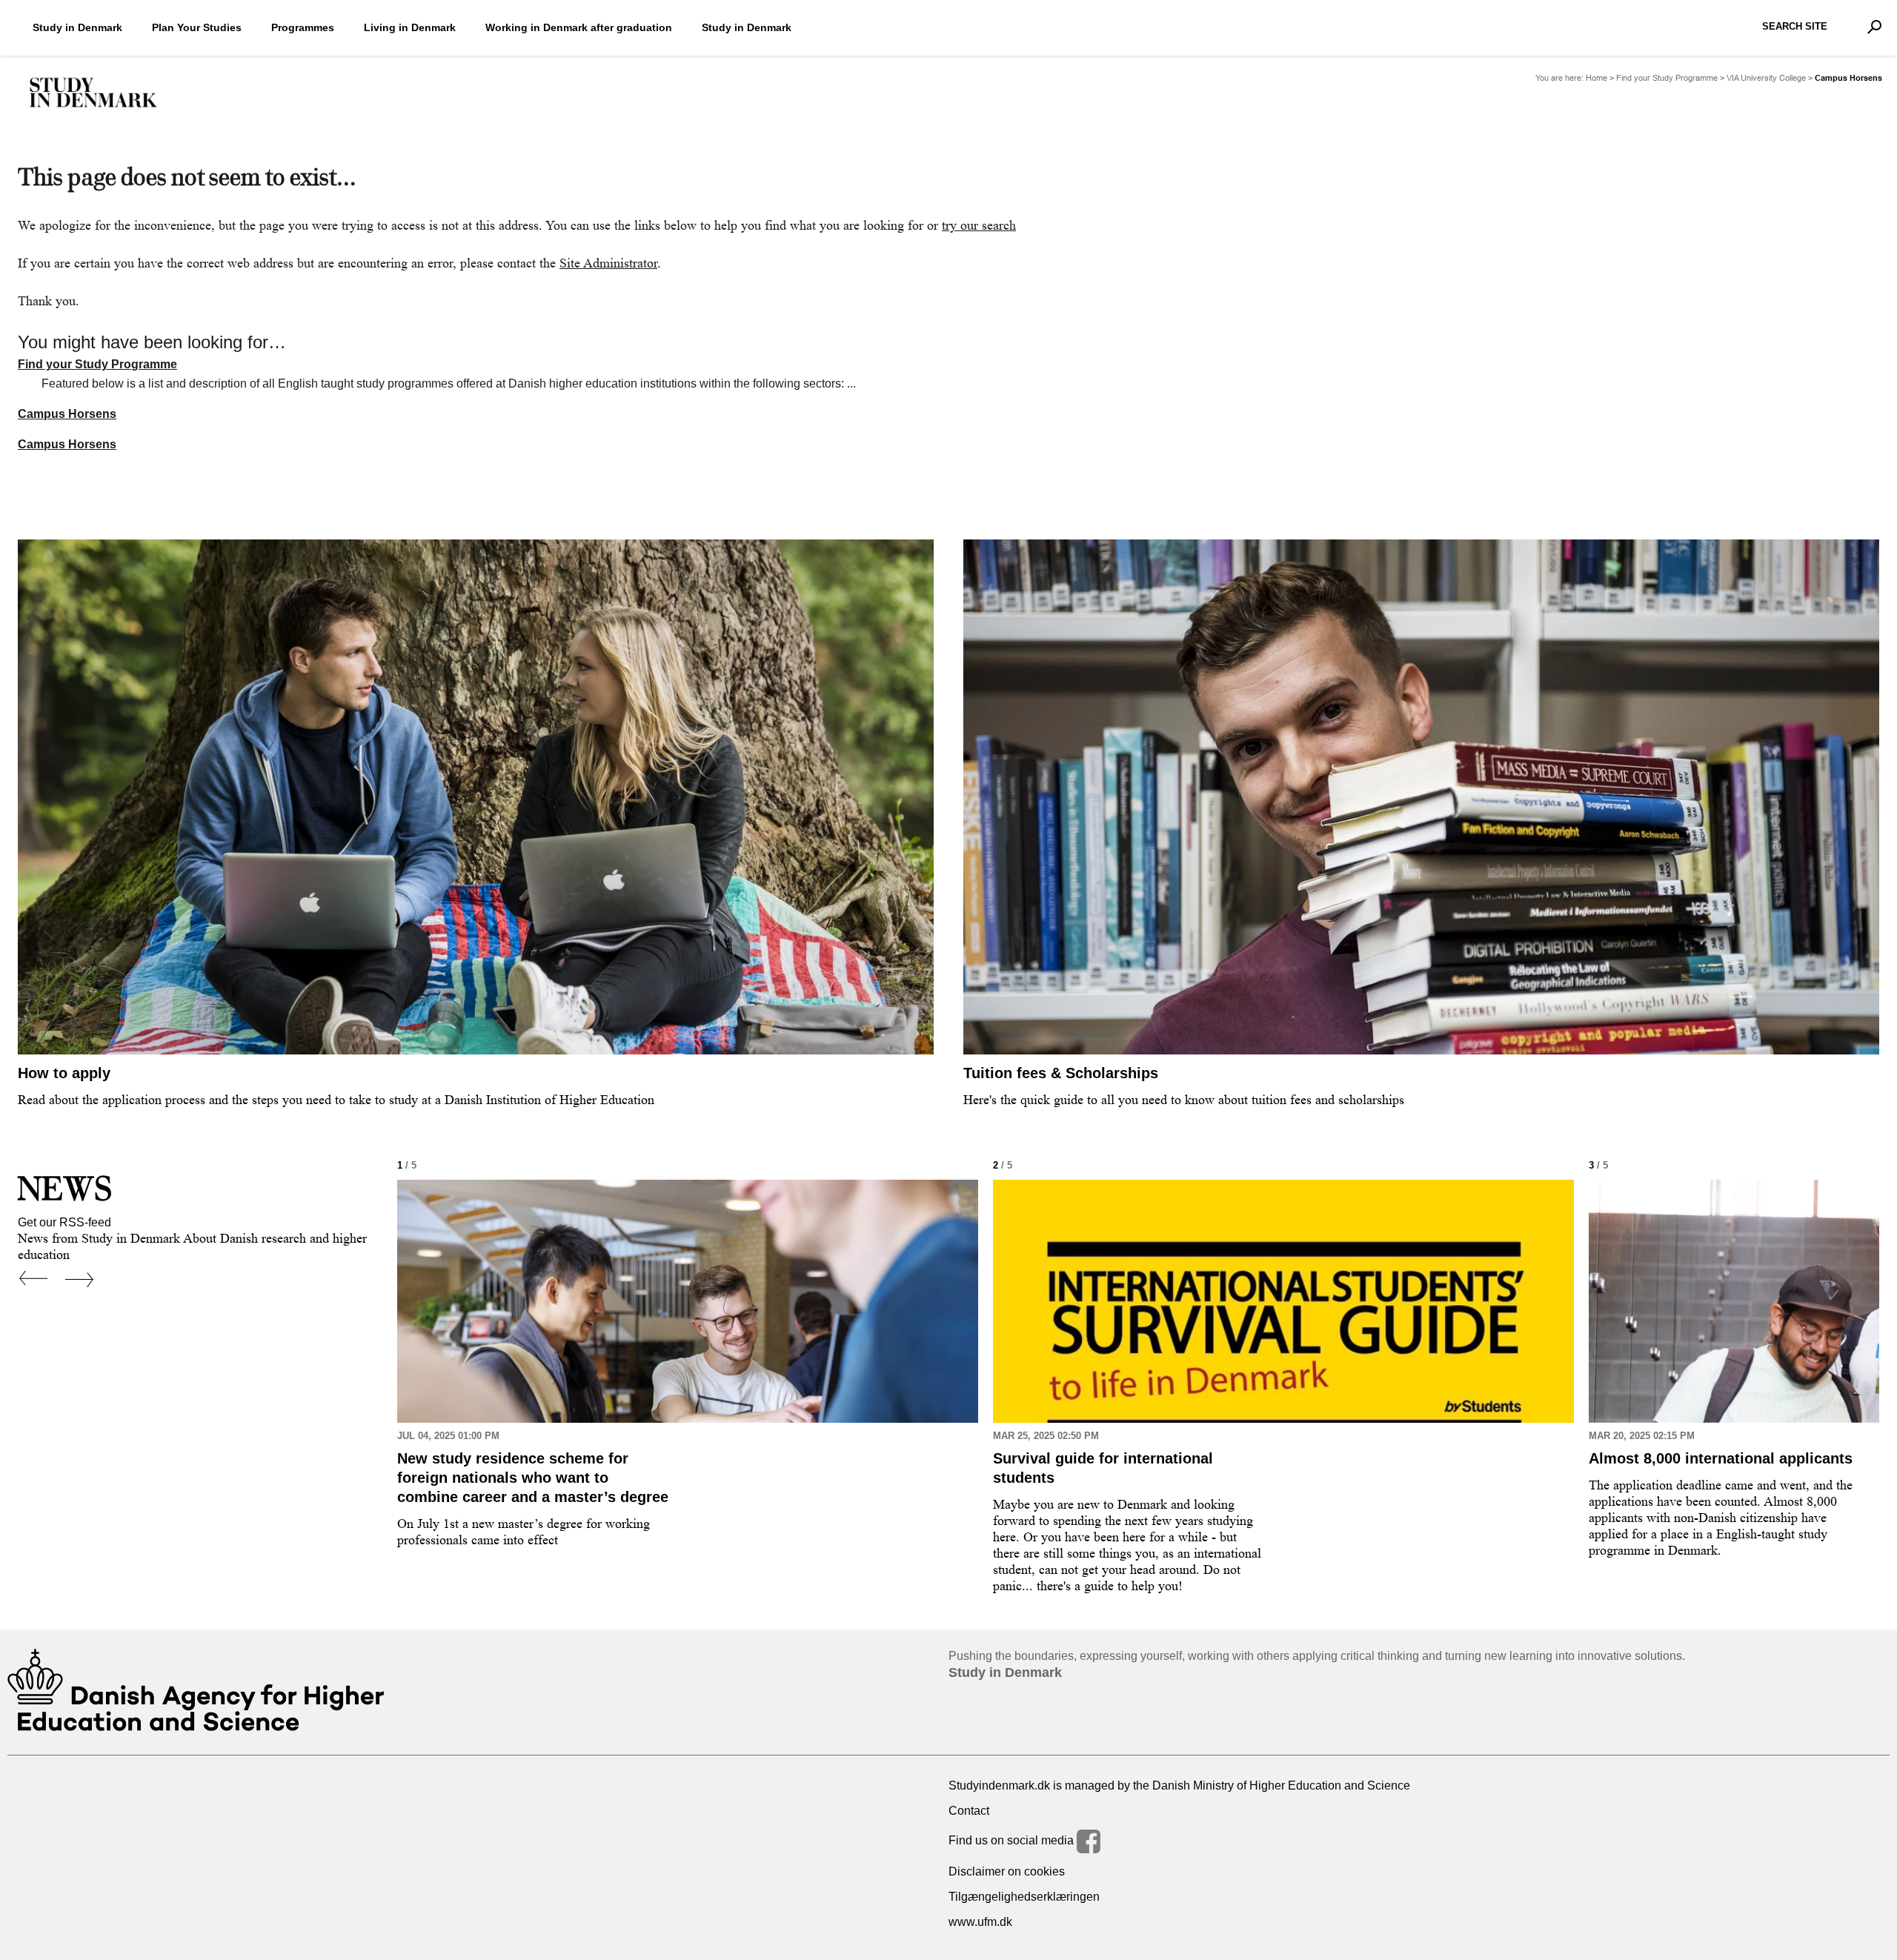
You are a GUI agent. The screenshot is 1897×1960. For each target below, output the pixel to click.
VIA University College (1766, 78)
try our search (979, 225)
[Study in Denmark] (93, 93)
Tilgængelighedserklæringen (1024, 1897)
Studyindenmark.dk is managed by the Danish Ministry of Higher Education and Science (1179, 1785)
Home (1597, 78)
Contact (969, 1811)
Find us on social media (1013, 1840)
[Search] (1874, 27)
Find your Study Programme (1667, 78)
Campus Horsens (67, 414)
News (65, 1188)
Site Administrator (608, 263)
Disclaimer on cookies (1007, 1871)
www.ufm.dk (980, 1922)
